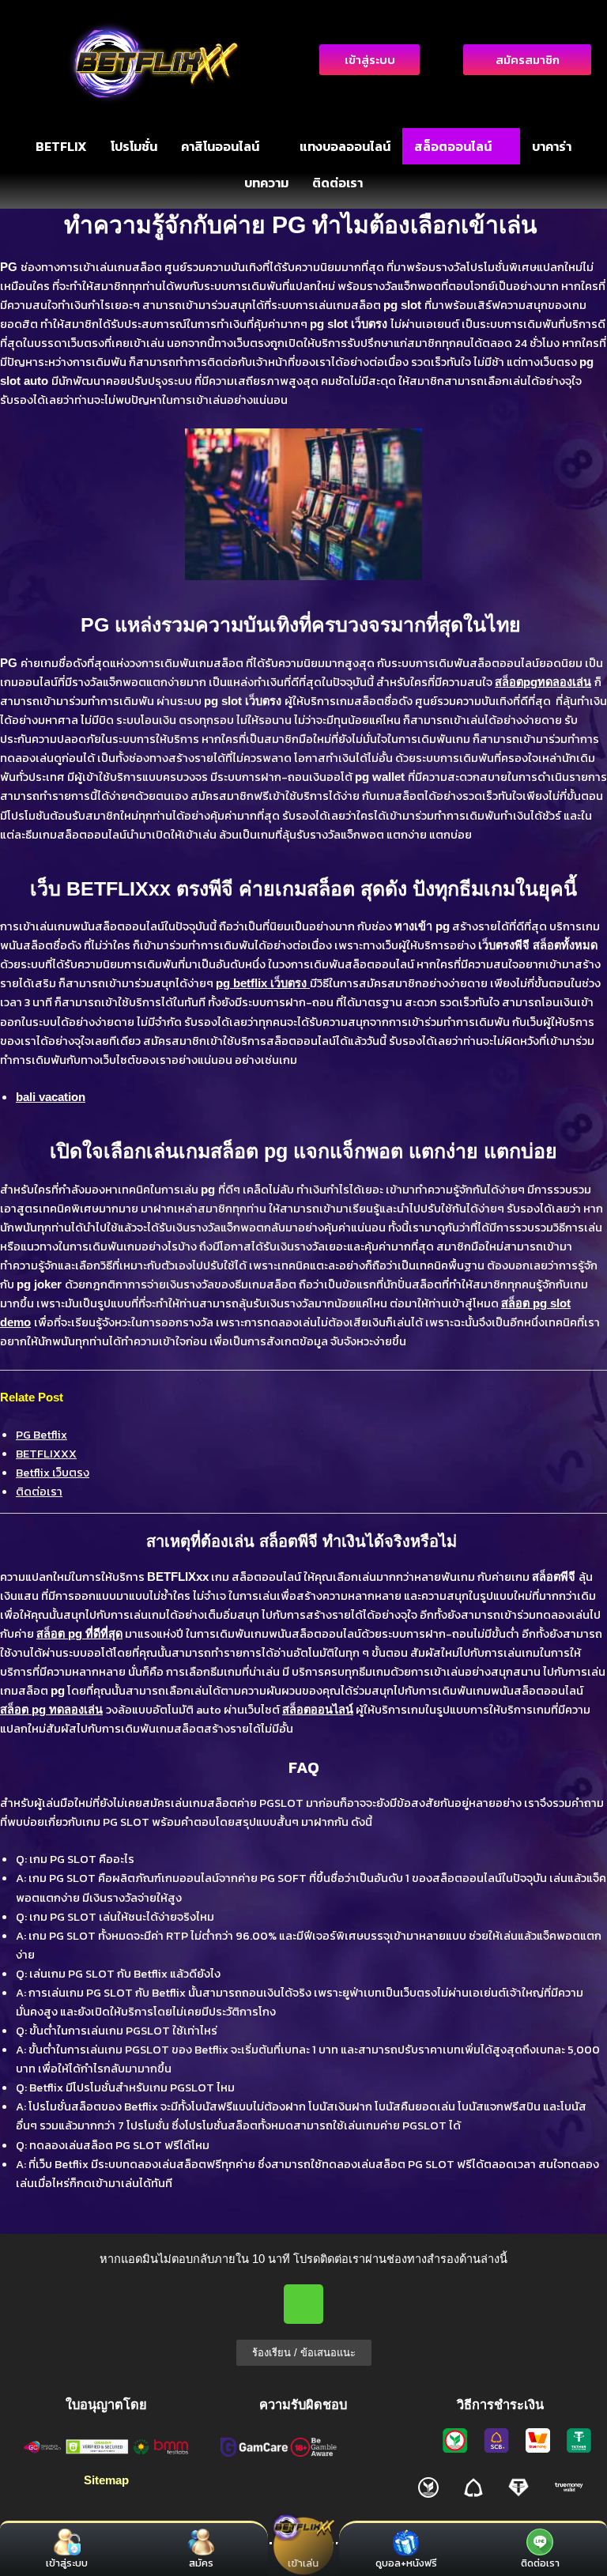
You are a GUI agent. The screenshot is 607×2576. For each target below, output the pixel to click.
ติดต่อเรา (337, 183)
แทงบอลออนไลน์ (345, 146)
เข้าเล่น (304, 2563)
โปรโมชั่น (134, 146)
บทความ (266, 183)
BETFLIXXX (46, 1454)
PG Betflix (41, 1435)
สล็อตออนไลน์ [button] (453, 146)
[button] (228, 146)
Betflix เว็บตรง (53, 1473)
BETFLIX (61, 146)
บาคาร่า (552, 146)
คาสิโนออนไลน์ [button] (220, 146)
